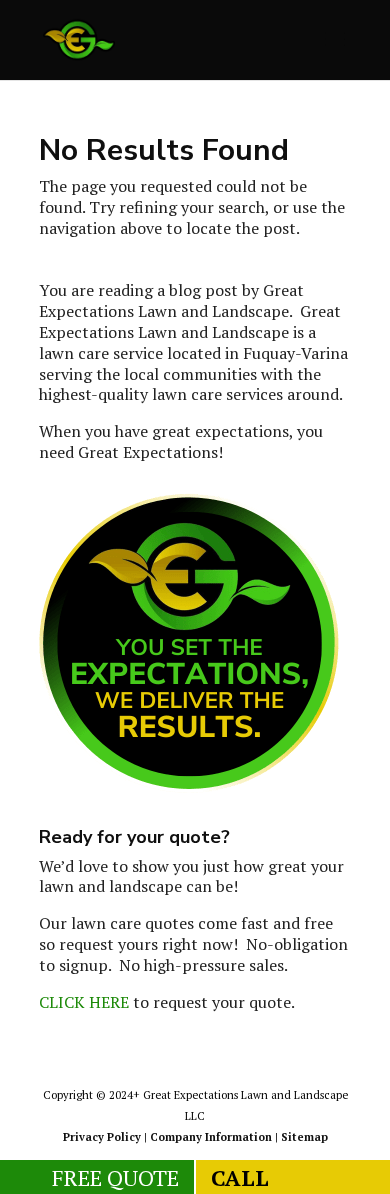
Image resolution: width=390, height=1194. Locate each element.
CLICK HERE (84, 1002)
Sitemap (304, 1137)
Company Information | (215, 1137)
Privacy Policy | (106, 1137)
